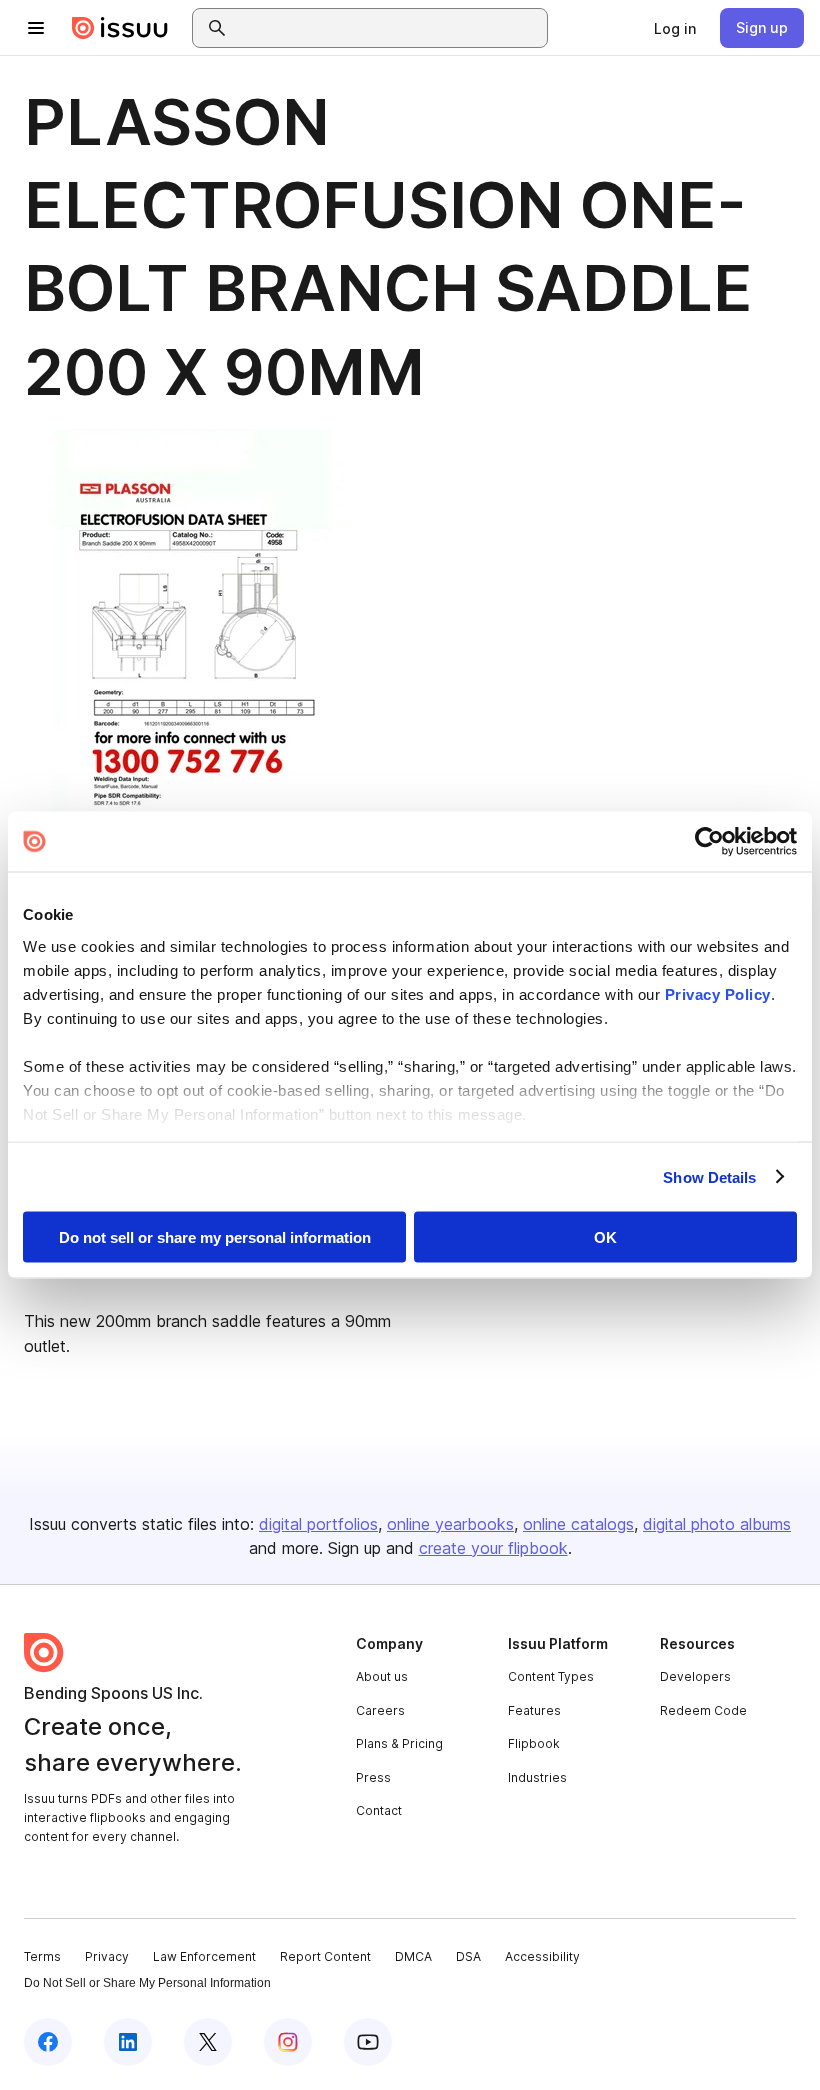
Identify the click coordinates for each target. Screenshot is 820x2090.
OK (605, 1237)
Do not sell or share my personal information (215, 1237)
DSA (468, 1956)
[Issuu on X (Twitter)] (208, 2042)
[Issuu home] (120, 28)
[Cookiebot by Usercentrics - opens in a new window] (709, 842)
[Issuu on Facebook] (48, 2042)
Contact (379, 1810)
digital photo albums (717, 1524)
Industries (537, 1777)
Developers (695, 1676)
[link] (675, 28)
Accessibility (542, 1956)
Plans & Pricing (399, 1743)
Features (534, 1710)
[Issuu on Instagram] (288, 2042)
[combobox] (388, 28)
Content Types (551, 1676)
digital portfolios (318, 1524)
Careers (380, 1710)
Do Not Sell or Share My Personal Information (147, 1983)
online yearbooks (450, 1524)
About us (382, 1676)
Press (373, 1777)
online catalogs (578, 1524)
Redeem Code (703, 1710)
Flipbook (534, 1743)
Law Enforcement (204, 1956)
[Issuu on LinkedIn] (128, 2042)
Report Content (325, 1956)
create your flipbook (493, 1548)
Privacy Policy (718, 993)
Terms (42, 1956)
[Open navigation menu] (36, 28)
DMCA (413, 1956)
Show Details (709, 1176)
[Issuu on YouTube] (368, 2042)
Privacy (107, 1956)
